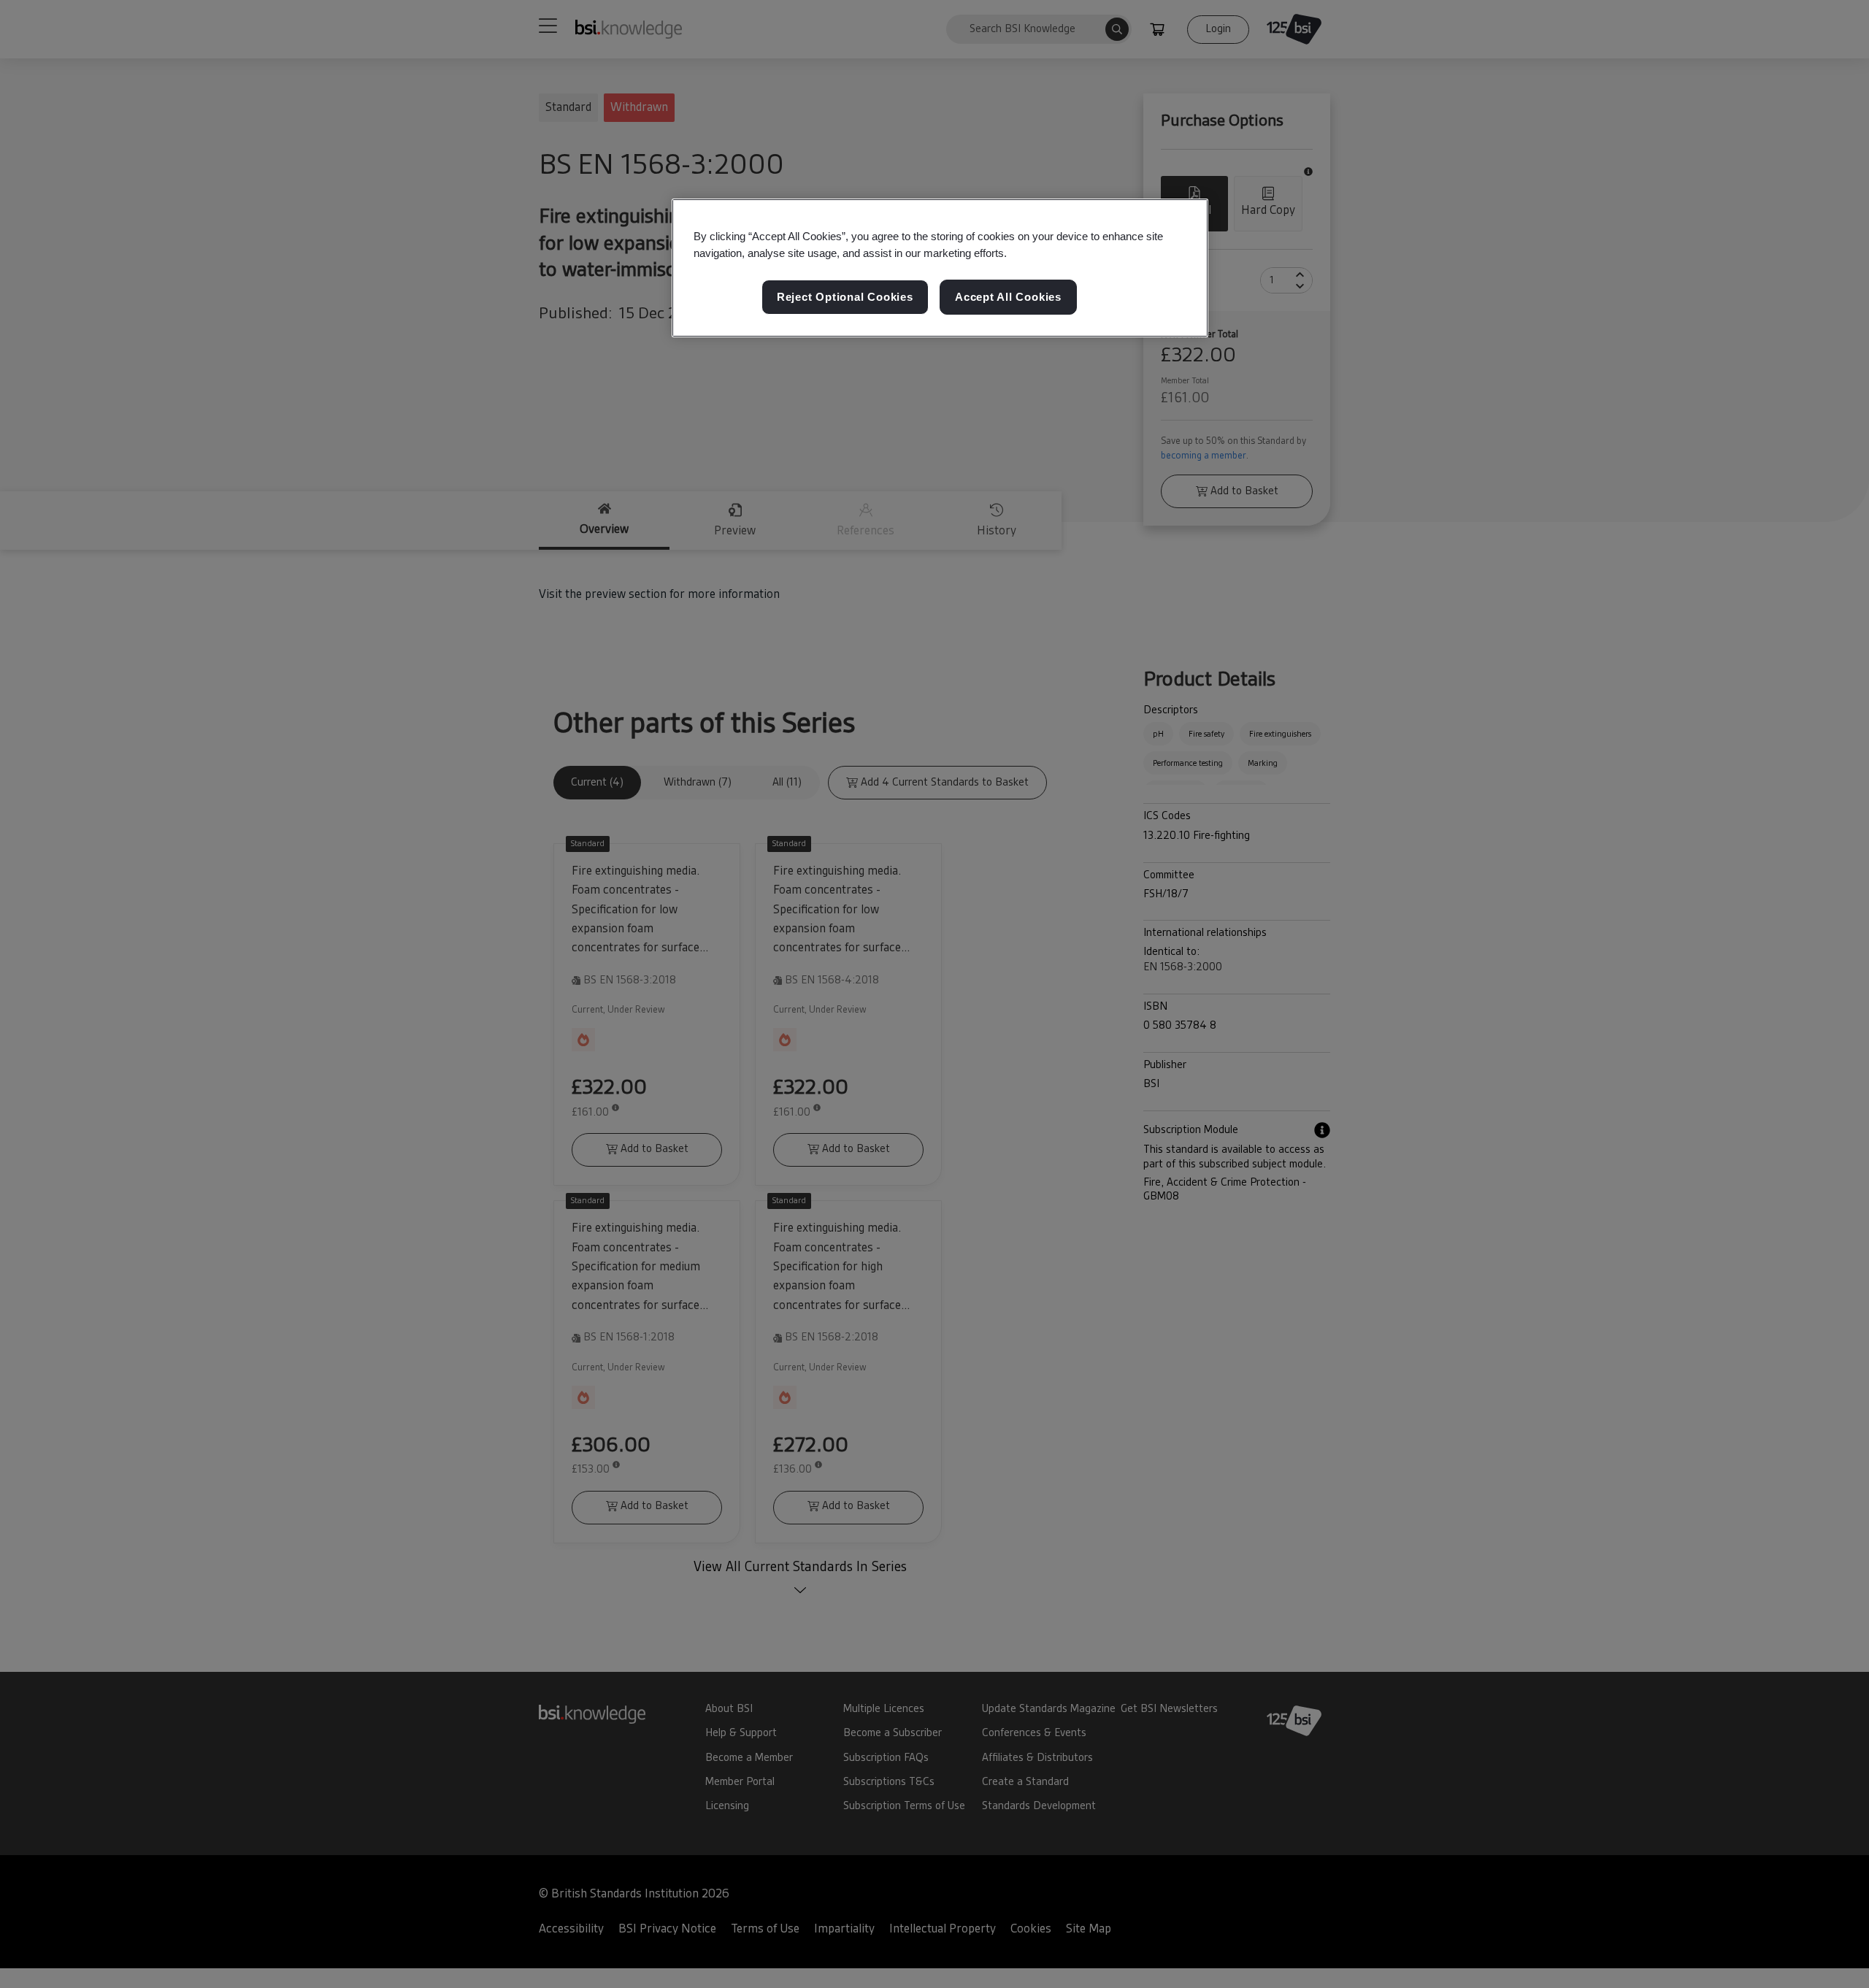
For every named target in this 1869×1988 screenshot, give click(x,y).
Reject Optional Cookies (845, 298)
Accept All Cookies (1008, 298)
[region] (940, 268)
